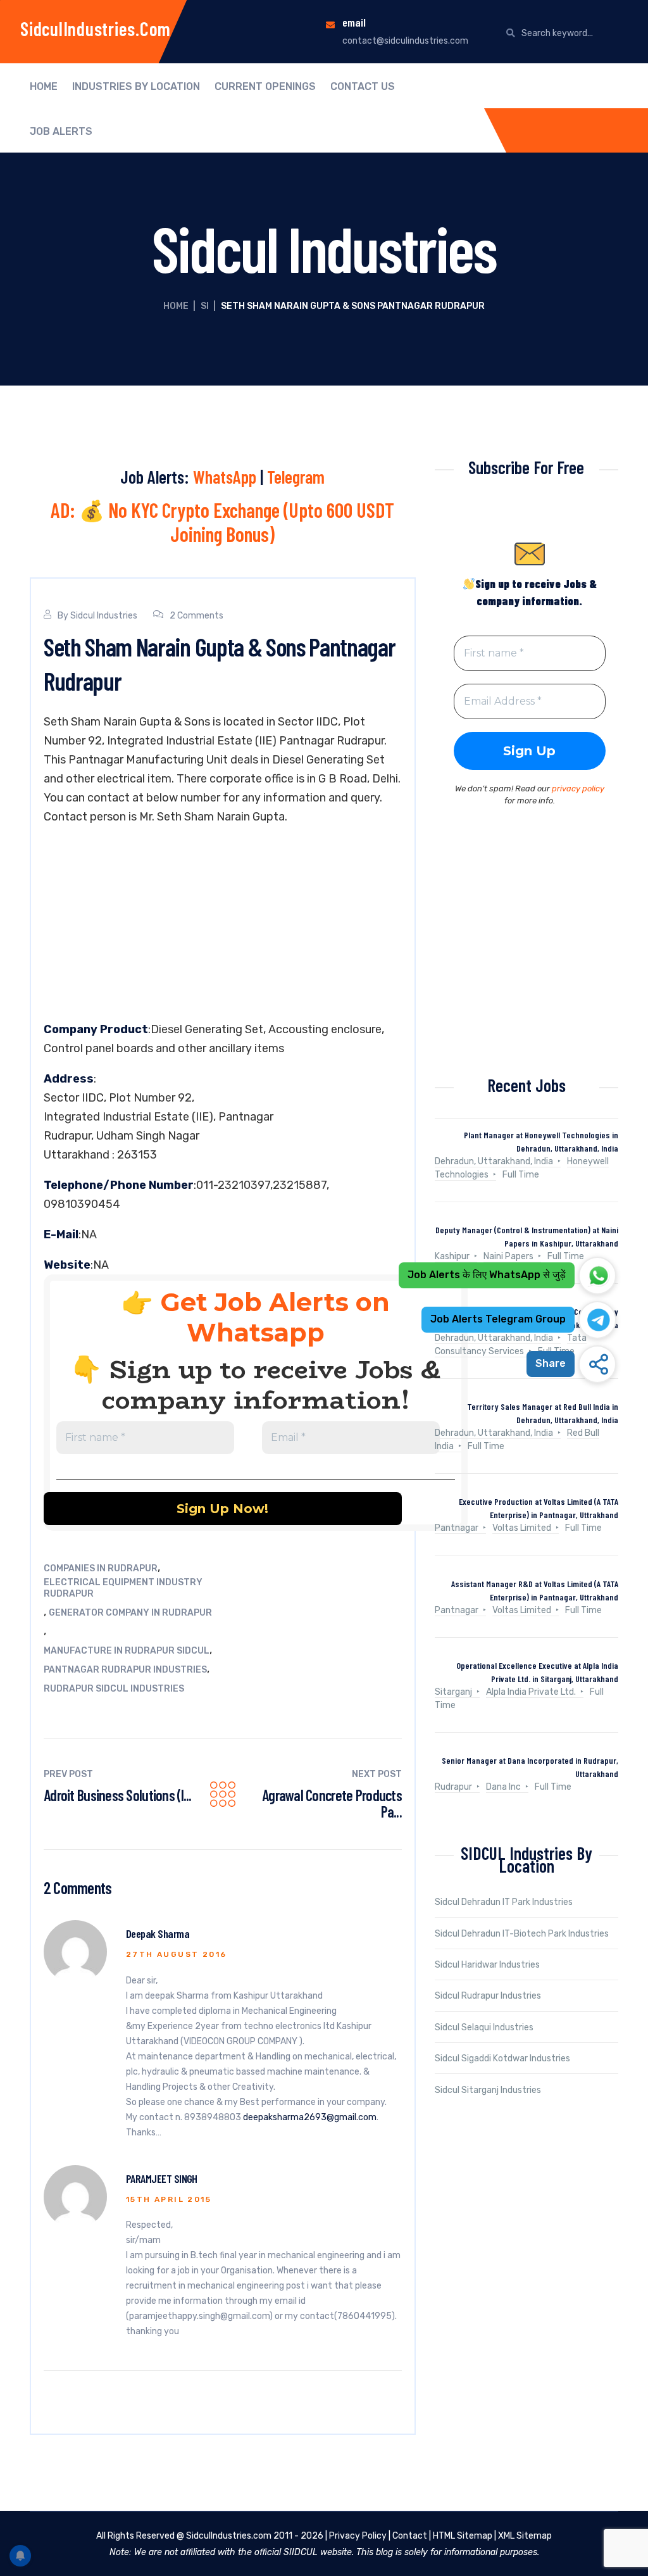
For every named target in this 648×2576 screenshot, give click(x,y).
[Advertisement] (223, 926)
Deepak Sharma (158, 1933)
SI (205, 306)
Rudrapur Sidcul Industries (114, 1689)
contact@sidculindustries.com (405, 41)
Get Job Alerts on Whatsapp (275, 1317)
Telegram (296, 477)
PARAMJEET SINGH (162, 2178)
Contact (410, 2536)
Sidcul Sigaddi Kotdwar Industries (502, 2058)
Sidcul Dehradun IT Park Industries (504, 1902)
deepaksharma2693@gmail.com (310, 2117)
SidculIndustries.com (96, 28)
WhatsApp (225, 477)
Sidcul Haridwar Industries (487, 1965)
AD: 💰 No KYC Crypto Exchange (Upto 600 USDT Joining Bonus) (222, 522)
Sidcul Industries (104, 616)
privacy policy (578, 789)
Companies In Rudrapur (101, 1568)
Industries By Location (136, 87)
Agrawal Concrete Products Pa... (332, 1803)
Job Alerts (61, 132)
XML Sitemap (525, 2536)
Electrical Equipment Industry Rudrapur (123, 1588)
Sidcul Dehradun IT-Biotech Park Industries (522, 1934)
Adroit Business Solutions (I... (118, 1795)
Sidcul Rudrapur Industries (488, 1996)
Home (44, 87)
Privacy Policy (358, 2536)
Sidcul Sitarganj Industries (488, 2090)
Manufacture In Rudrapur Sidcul (127, 1651)
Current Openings (265, 87)
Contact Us (363, 87)
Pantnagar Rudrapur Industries (125, 1670)
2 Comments (196, 616)
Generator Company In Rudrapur (130, 1613)
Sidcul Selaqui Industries (484, 2027)
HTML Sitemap (463, 2536)
